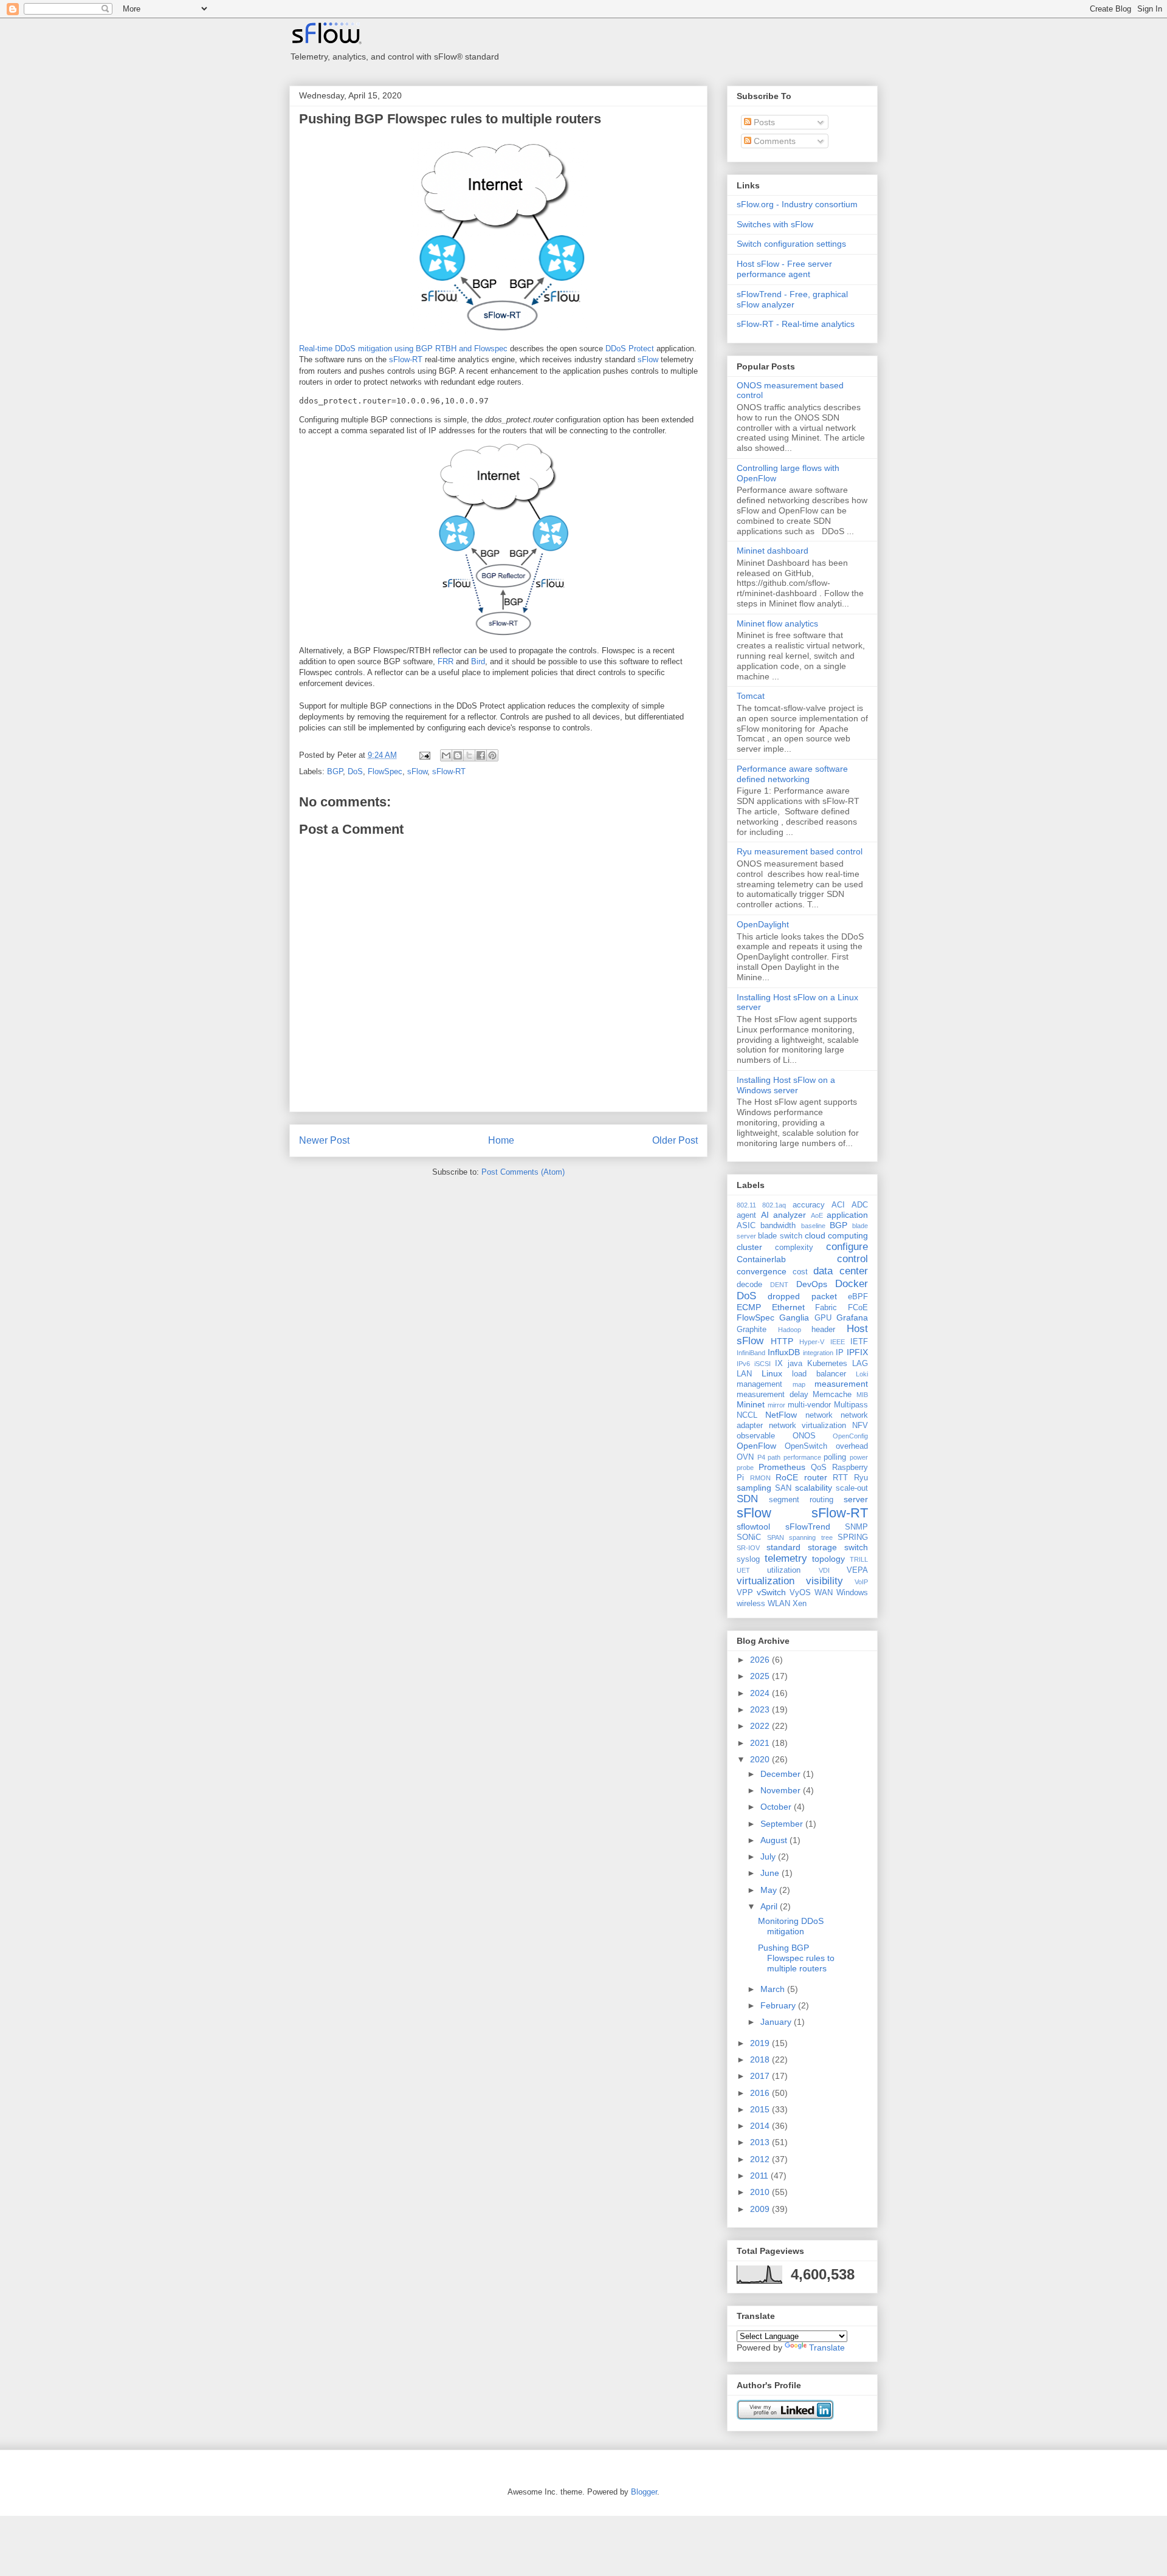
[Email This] (446, 755)
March (774, 1989)
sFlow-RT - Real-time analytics (796, 324)
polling (835, 1457)
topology (828, 1559)
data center (841, 1271)
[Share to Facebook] (481, 755)
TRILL (859, 1559)
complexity (794, 1248)
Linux (772, 1373)
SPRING (853, 1537)
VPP (745, 1593)
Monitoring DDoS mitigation (791, 1926)
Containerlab (761, 1259)
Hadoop (790, 1330)
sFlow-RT (406, 359)
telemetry (786, 1558)
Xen (800, 1604)
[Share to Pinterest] (492, 755)
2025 (761, 1676)
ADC (860, 1205)
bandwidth (778, 1226)
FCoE (858, 1308)
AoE (817, 1215)
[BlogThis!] (458, 755)
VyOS (800, 1593)
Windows (852, 1593)
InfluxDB (784, 1352)
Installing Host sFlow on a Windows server (786, 1085)
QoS (819, 1468)
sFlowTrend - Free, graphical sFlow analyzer (792, 299)
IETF (859, 1342)
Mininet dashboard (773, 551)
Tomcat (751, 696)
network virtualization (808, 1426)
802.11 (746, 1205)
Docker (852, 1284)
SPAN (776, 1537)
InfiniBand (751, 1353)
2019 (761, 2043)
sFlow (648, 359)
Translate (827, 2348)
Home (501, 1140)
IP (840, 1353)
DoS (355, 771)
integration (818, 1353)
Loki (862, 1374)
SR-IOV (748, 1548)
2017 (761, 2076)
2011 (760, 2176)
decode (749, 1285)
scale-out (852, 1488)
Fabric (826, 1308)
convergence (762, 1271)
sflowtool (753, 1527)
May (770, 1890)
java (795, 1364)
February (779, 2005)
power (859, 1457)
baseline (813, 1226)
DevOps (812, 1284)
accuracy (809, 1205)
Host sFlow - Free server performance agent (784, 269)
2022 (761, 1726)
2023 (761, 1709)
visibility (824, 1581)
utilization (784, 1570)
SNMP (856, 1527)
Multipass (851, 1405)
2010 (761, 2192)
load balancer (819, 1374)
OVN (745, 1457)
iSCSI (763, 1364)
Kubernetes (827, 1364)
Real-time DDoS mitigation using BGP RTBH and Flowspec (403, 349)
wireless (751, 1604)
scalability (814, 1488)
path (774, 1457)
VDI (824, 1570)
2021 (761, 1743)
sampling (754, 1488)
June (771, 1873)
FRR (446, 661)
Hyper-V (812, 1342)
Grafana (852, 1317)
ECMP (749, 1307)
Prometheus (782, 1467)
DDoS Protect (630, 349)
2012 (761, 2159)
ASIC (746, 1226)
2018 (761, 2059)
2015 (761, 2109)
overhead (852, 1446)
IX (779, 1364)
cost (800, 1272)
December (782, 1774)
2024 (761, 1693)
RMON (760, 1478)
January (777, 2022)
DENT (779, 1285)
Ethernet (788, 1307)
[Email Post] (424, 755)
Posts (763, 122)
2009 (761, 2209)
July (769, 1856)
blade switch (780, 1236)
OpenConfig (850, 1436)
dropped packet (802, 1296)
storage (822, 1547)
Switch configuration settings (791, 244)
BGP (335, 771)
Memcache (832, 1395)
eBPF (858, 1297)
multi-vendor (809, 1405)
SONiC (749, 1537)
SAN (783, 1488)
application (847, 1215)
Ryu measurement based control (800, 851)
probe (745, 1468)
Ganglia (794, 1317)
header (823, 1330)
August (775, 1840)
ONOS (804, 1436)
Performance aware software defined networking (792, 774)
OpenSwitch (806, 1446)
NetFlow (781, 1415)
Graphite (752, 1330)
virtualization (766, 1581)
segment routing (801, 1500)
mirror (776, 1405)
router (816, 1477)
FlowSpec (385, 771)
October (777, 1807)
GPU (823, 1318)
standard (783, 1547)
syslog (748, 1559)
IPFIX (857, 1352)
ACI (838, 1205)
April (770, 1906)
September (783, 1824)
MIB (862, 1395)
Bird (478, 661)
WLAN (779, 1604)
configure (847, 1247)
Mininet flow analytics (777, 623)
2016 (761, 2093)
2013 (761, 2142)
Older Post (675, 1140)
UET (743, 1570)
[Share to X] (469, 755)
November (782, 1790)
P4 (761, 1457)
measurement (841, 1384)
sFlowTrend (808, 1527)
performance (802, 1457)
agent (746, 1215)
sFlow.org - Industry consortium (797, 204)
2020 (761, 1759)
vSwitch (771, 1592)
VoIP (861, 1582)
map (799, 1384)
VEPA (857, 1570)
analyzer (790, 1215)
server (856, 1499)
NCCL (747, 1415)
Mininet (751, 1404)
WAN (824, 1593)
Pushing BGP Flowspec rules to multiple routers (450, 119)
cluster (749, 1247)
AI (765, 1215)
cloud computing (836, 1235)
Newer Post (324, 1140)
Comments (773, 141)
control (852, 1259)
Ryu (861, 1478)
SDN (747, 1499)
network (819, 1415)
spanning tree (811, 1537)
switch (856, 1547)
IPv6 (743, 1364)
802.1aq (774, 1205)
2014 (761, 2126)
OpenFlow (756, 1446)
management (759, 1384)
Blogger (644, 2492)
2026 (761, 1660)
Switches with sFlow (775, 224)
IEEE (838, 1342)
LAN (744, 1374)
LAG (860, 1364)
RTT (840, 1478)
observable (756, 1436)
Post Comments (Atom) (523, 1172)
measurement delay (773, 1395)
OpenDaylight (763, 924)
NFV (860, 1426)
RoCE (787, 1477)
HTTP (782, 1341)
